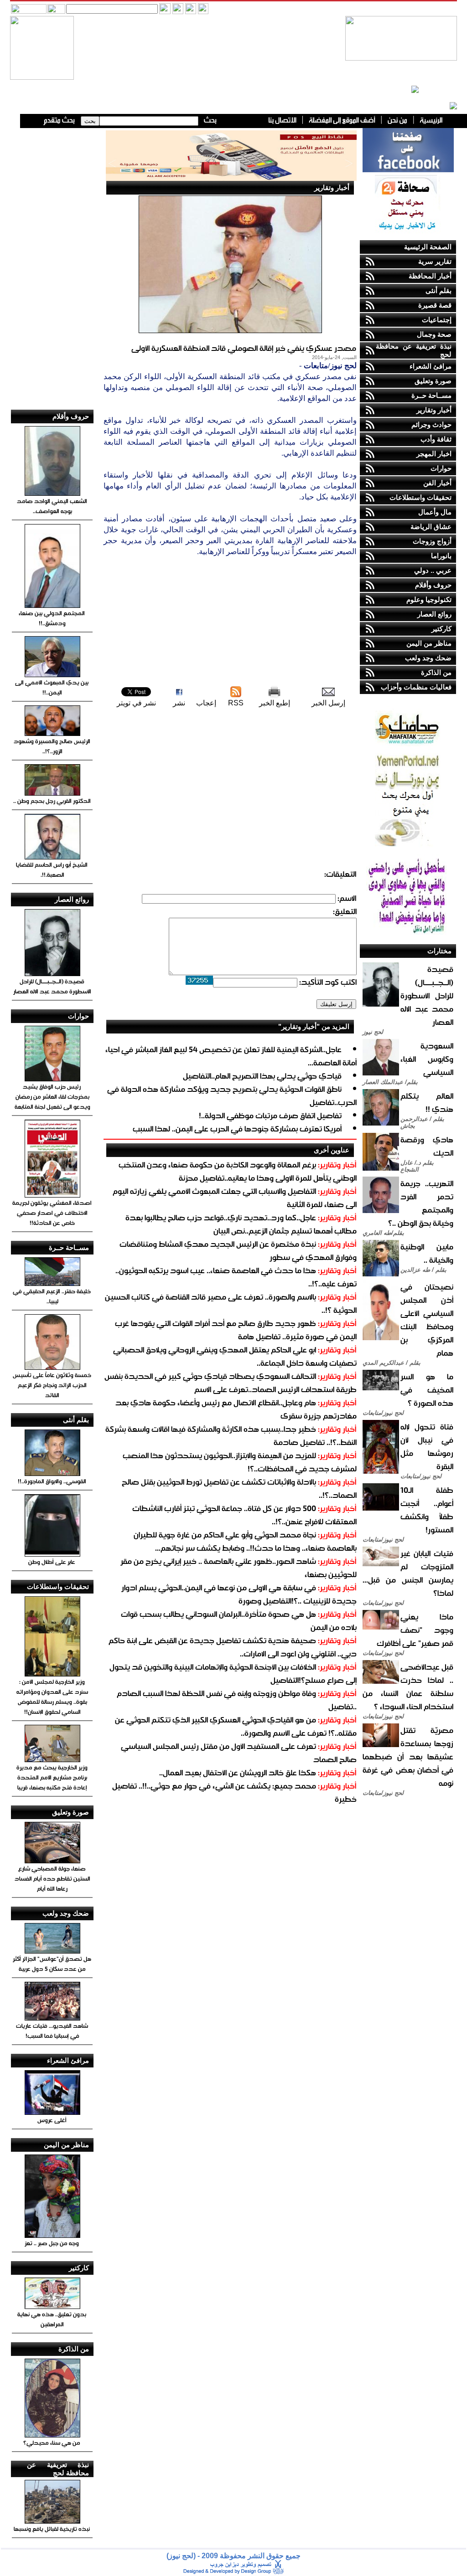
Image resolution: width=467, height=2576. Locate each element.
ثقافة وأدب (436, 439)
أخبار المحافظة (430, 276)
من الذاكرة (436, 672)
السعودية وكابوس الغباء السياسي (427, 1059)
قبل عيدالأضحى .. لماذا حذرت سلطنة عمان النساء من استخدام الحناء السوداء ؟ (408, 1686)
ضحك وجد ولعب (428, 658)
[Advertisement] (230, 621)
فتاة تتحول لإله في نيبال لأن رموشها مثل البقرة (427, 1446)
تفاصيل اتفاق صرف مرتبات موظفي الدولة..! (270, 1115)
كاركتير (441, 629)
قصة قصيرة (435, 305)
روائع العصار (434, 614)
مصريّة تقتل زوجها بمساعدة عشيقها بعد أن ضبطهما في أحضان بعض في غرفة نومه (408, 1756)
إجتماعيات (437, 320)
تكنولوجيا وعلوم (429, 599)
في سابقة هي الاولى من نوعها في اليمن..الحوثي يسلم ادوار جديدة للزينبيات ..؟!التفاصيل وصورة (239, 1594)
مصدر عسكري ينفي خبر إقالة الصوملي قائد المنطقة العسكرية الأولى (244, 348)
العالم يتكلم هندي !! (427, 1102)
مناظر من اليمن (429, 643)
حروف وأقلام (433, 585)
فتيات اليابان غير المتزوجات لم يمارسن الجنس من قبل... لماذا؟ (408, 1573)
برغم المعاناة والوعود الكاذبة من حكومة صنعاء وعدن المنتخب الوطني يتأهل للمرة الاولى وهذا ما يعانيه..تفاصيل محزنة (238, 1171)
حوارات (441, 468)
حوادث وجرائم (431, 424)
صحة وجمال (434, 334)
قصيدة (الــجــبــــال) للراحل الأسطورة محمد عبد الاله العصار (427, 995)
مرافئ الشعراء (431, 366)
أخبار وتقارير (434, 410)
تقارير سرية (435, 261)
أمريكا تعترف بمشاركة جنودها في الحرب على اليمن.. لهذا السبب (237, 1129)
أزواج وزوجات (432, 541)
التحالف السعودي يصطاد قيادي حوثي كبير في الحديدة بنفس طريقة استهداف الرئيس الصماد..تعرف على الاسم (231, 1383)
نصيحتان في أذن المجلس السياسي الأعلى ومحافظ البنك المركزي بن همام (427, 1320)
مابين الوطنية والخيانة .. (427, 1253)
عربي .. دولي (433, 570)
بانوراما (441, 556)
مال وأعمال (435, 512)
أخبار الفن (437, 483)
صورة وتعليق (433, 381)
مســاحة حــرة (431, 395)
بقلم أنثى (438, 291)
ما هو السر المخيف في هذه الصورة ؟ (427, 1390)
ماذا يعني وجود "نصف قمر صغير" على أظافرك (415, 1630)
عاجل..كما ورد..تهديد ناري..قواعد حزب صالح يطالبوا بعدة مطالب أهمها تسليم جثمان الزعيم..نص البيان (241, 1224)
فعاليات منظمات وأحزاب (416, 687)
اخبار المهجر (434, 454)
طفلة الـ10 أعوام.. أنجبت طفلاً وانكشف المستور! (427, 1510)
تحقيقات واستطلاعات (420, 497)
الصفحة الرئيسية (428, 247)
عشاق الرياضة (431, 527)
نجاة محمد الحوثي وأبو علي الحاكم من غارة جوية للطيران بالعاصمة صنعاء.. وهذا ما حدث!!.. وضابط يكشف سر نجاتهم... (245, 1541)
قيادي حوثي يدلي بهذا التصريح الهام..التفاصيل (262, 1076)
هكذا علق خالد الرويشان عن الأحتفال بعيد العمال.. (238, 1772)
